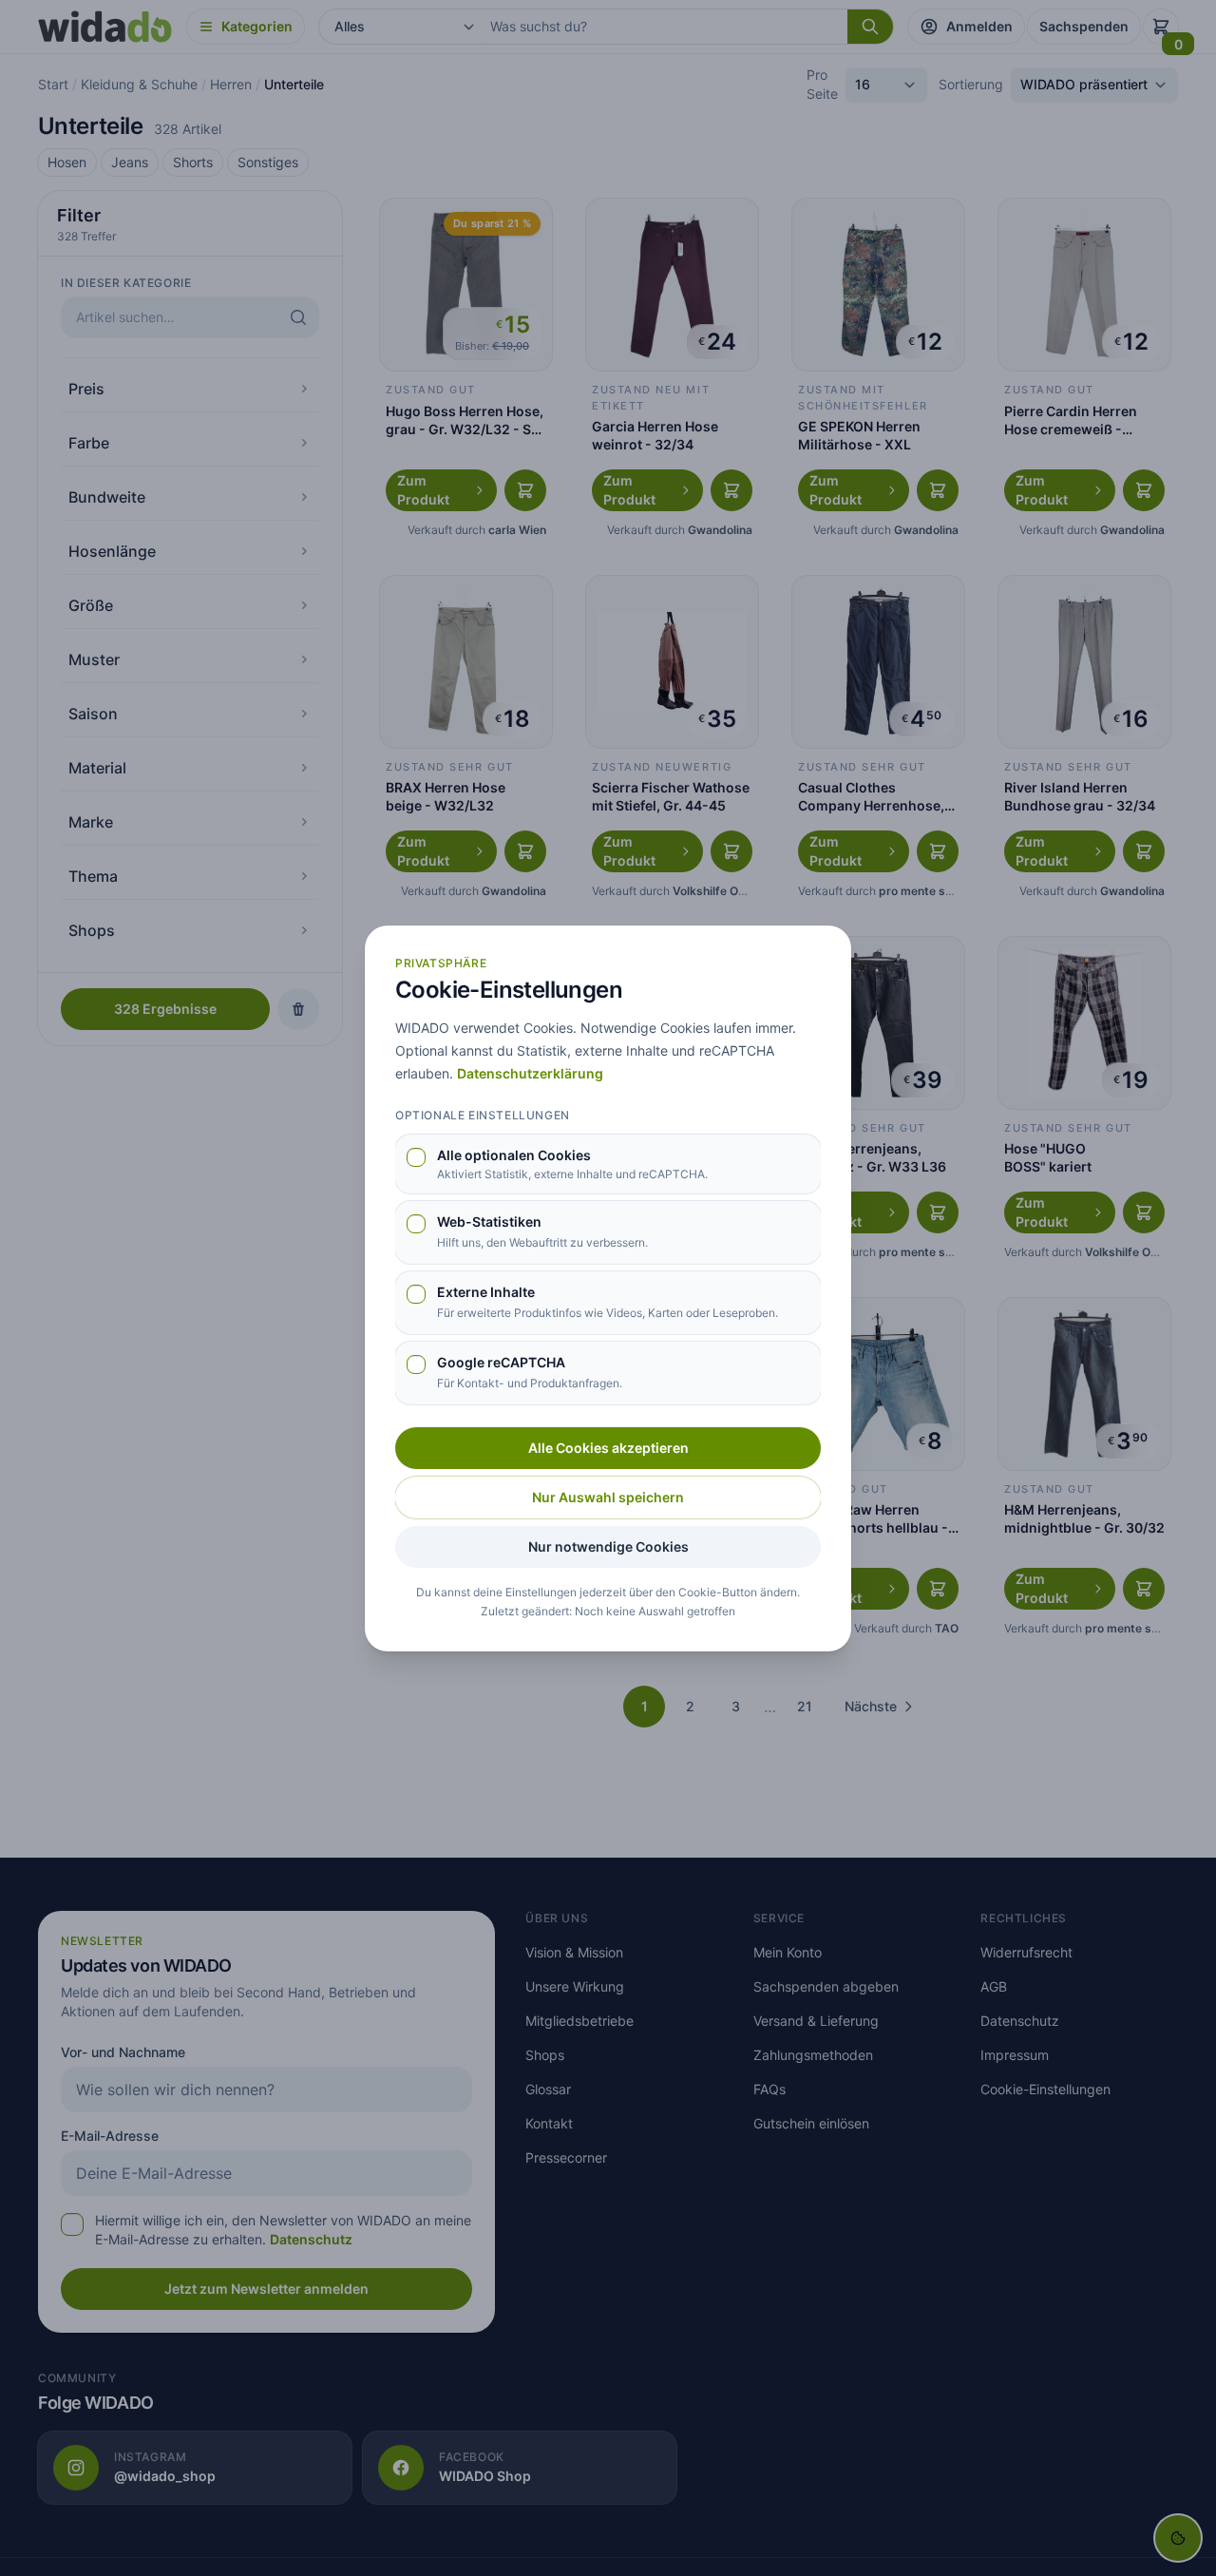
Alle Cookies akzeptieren (608, 1448)
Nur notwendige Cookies (608, 1546)
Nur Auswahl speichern (608, 1497)
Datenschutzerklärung (530, 1073)
